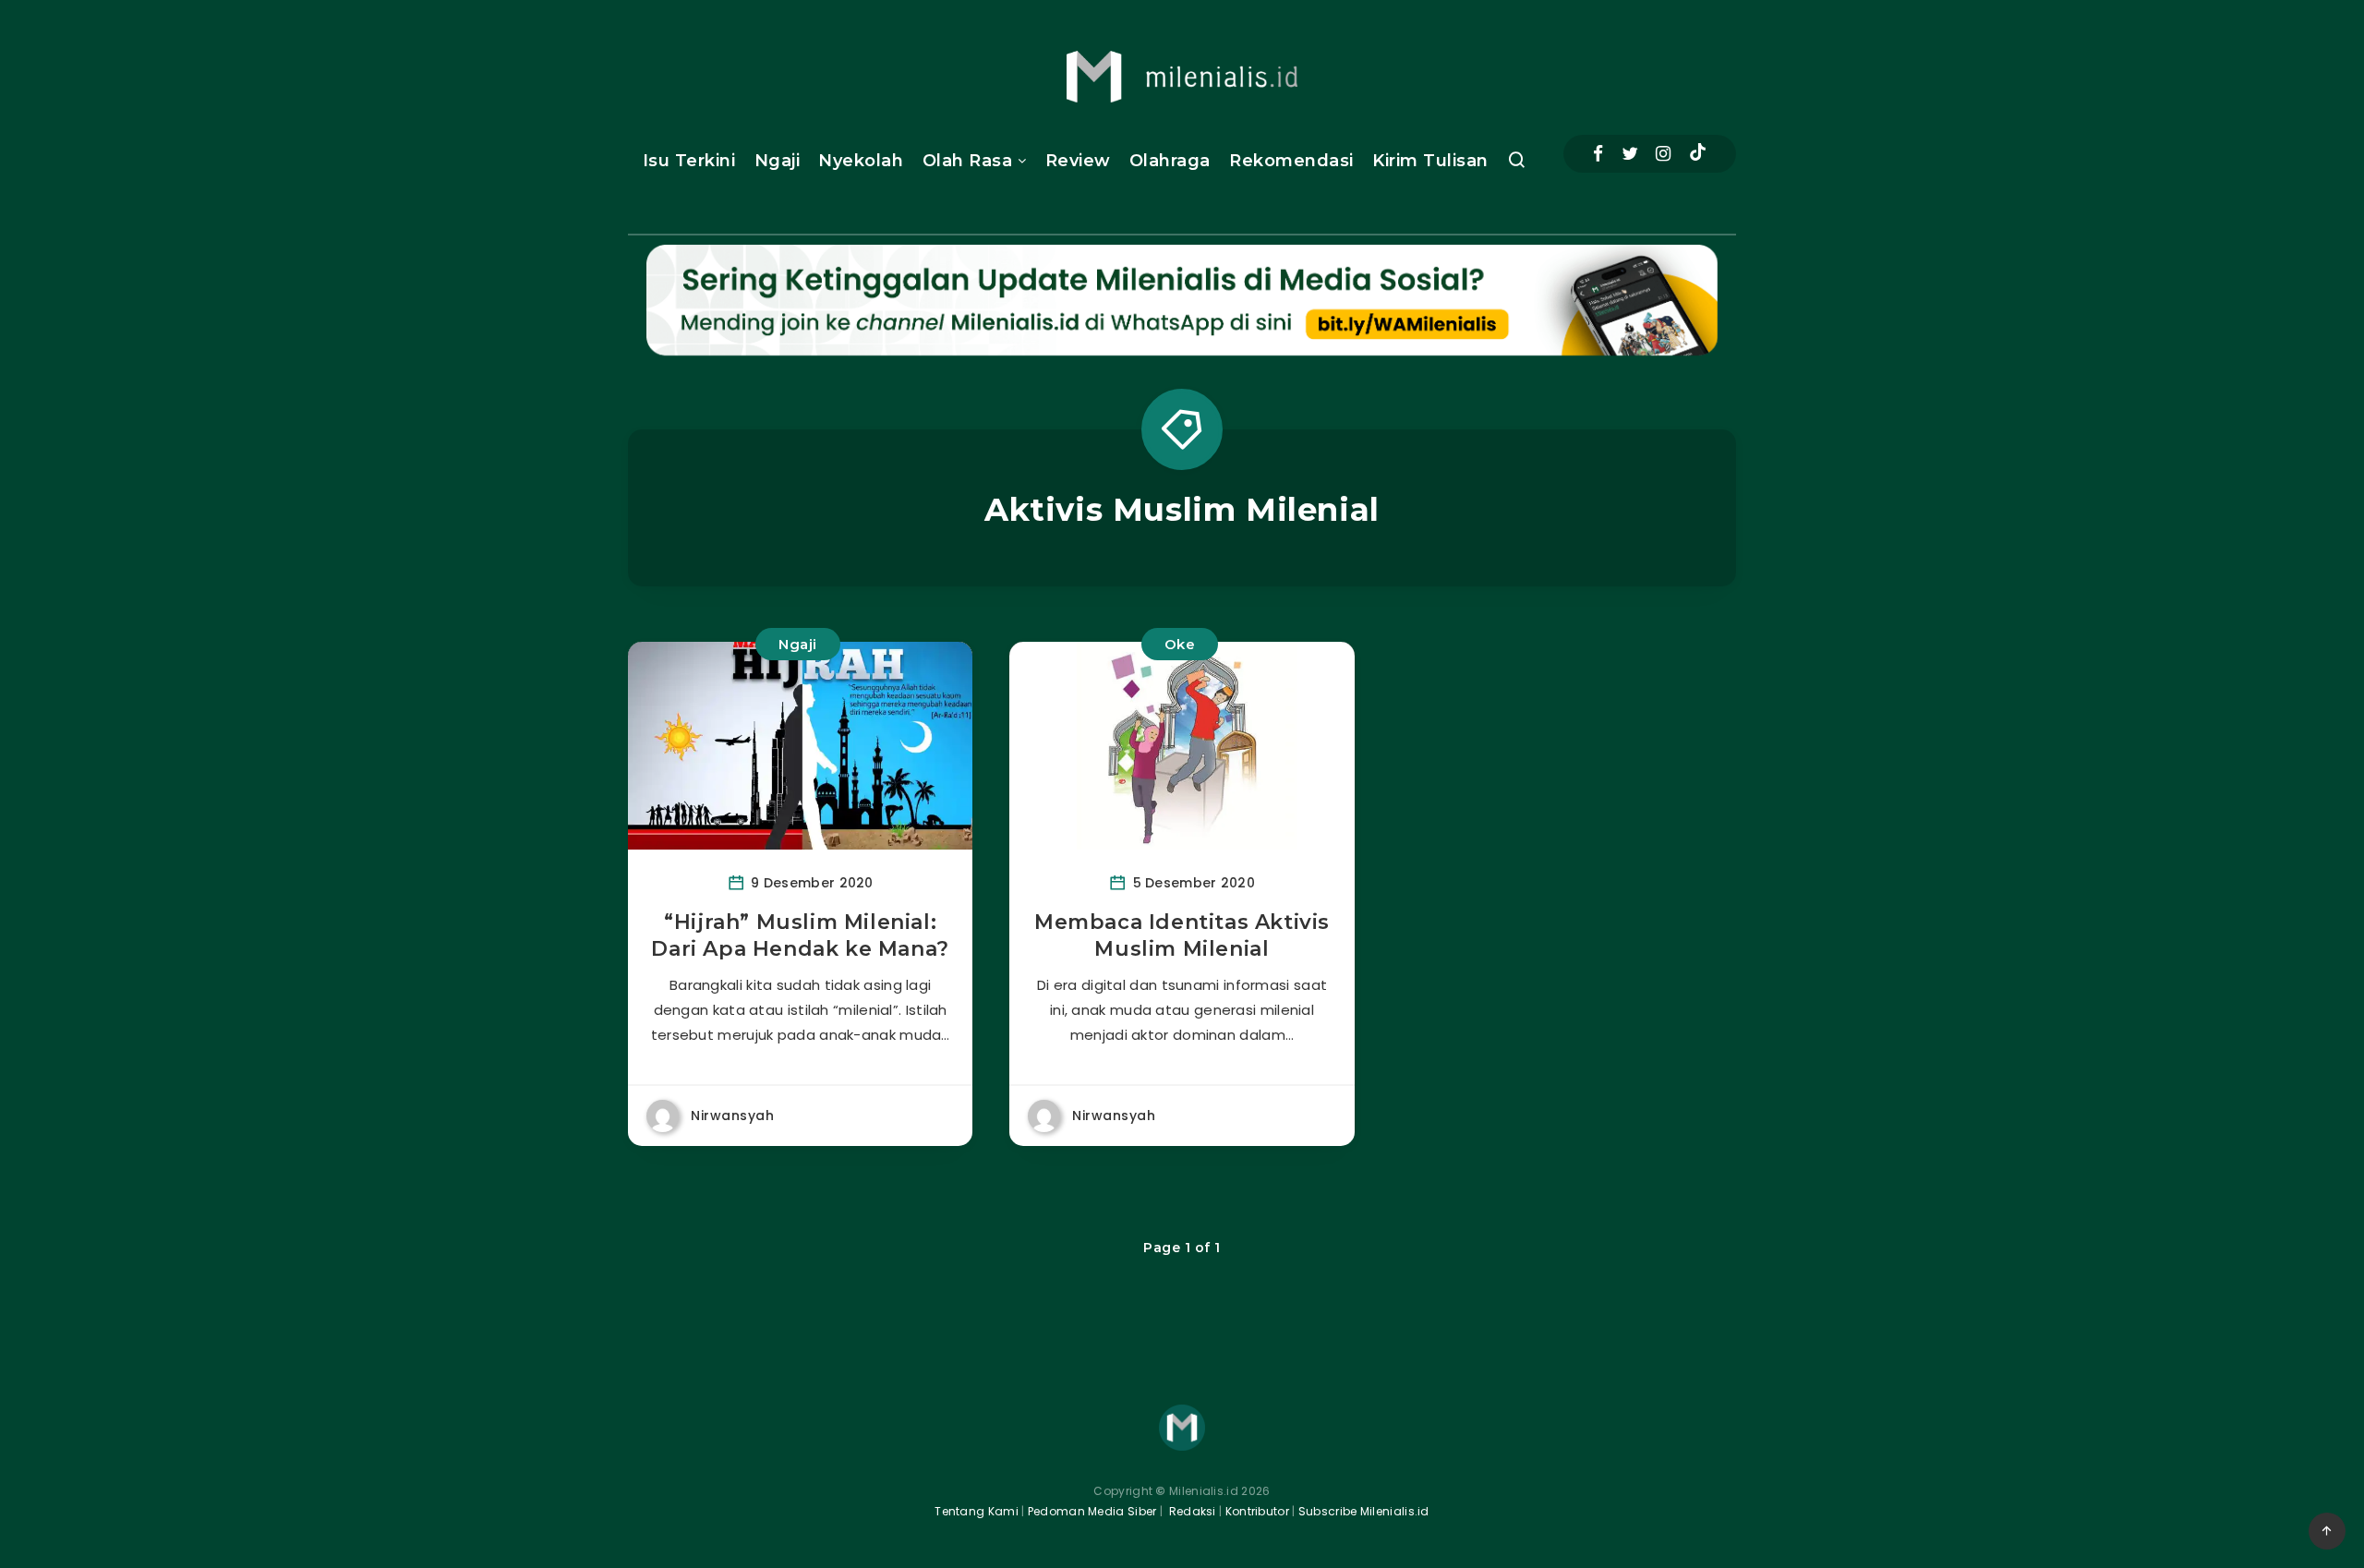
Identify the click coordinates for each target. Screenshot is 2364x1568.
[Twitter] (1630, 154)
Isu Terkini (689, 161)
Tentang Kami (977, 1511)
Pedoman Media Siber (1092, 1511)
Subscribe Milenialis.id (1363, 1511)
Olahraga (1170, 161)
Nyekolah (861, 161)
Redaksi (1190, 1511)
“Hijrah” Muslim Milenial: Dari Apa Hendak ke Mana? (800, 936)
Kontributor (1259, 1511)
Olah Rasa (968, 161)
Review (1078, 161)
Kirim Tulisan (1430, 161)
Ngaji (778, 161)
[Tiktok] (1698, 154)
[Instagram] (1663, 154)
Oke (1180, 644)
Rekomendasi (1291, 161)
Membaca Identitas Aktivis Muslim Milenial (1182, 936)
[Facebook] (1598, 154)
